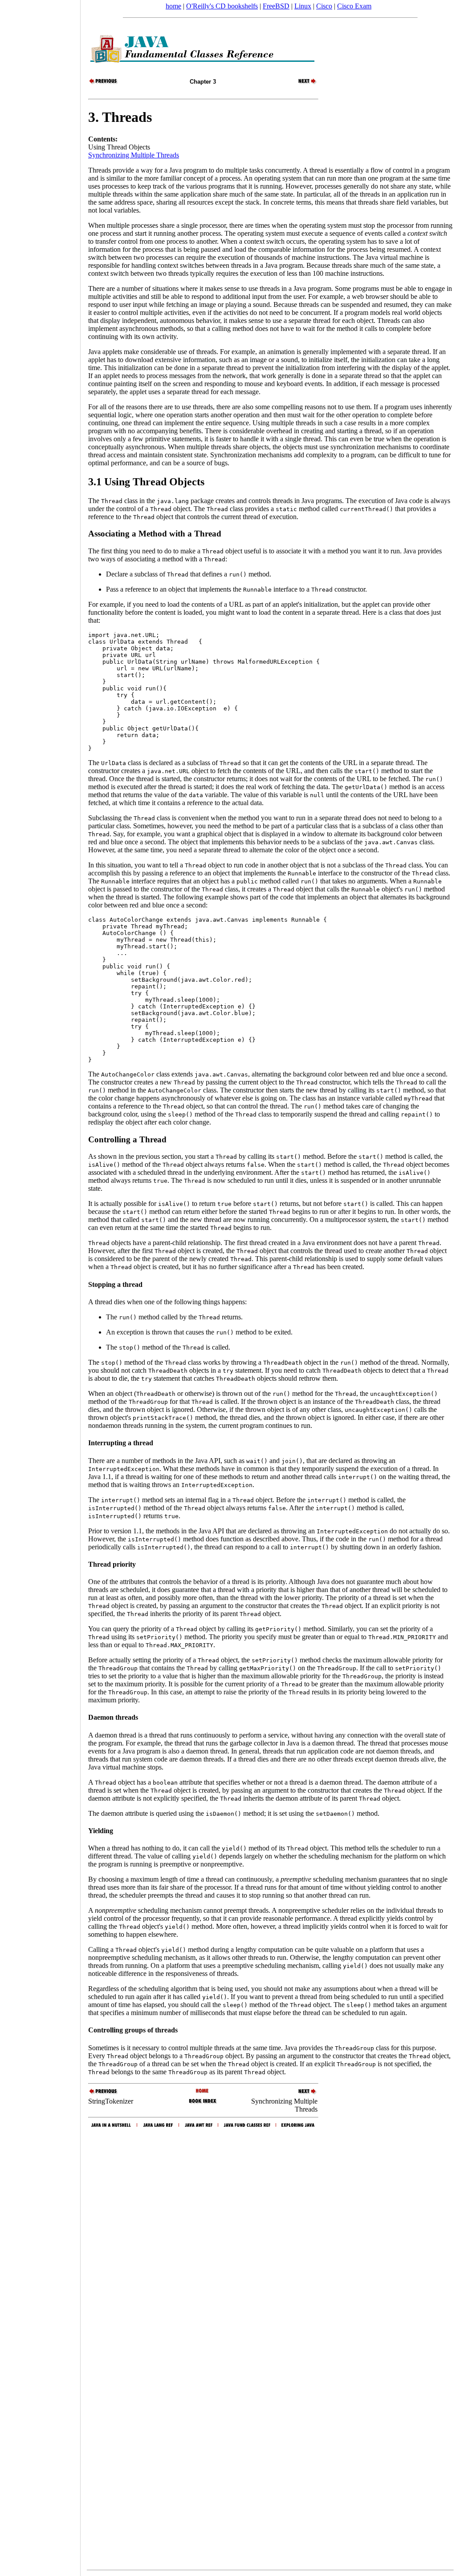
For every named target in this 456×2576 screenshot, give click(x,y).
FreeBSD (276, 6)
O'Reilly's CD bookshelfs (222, 6)
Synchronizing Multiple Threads (134, 155)
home (173, 6)
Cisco (324, 6)
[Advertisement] (40, 1285)
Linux (303, 6)
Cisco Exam (354, 6)
